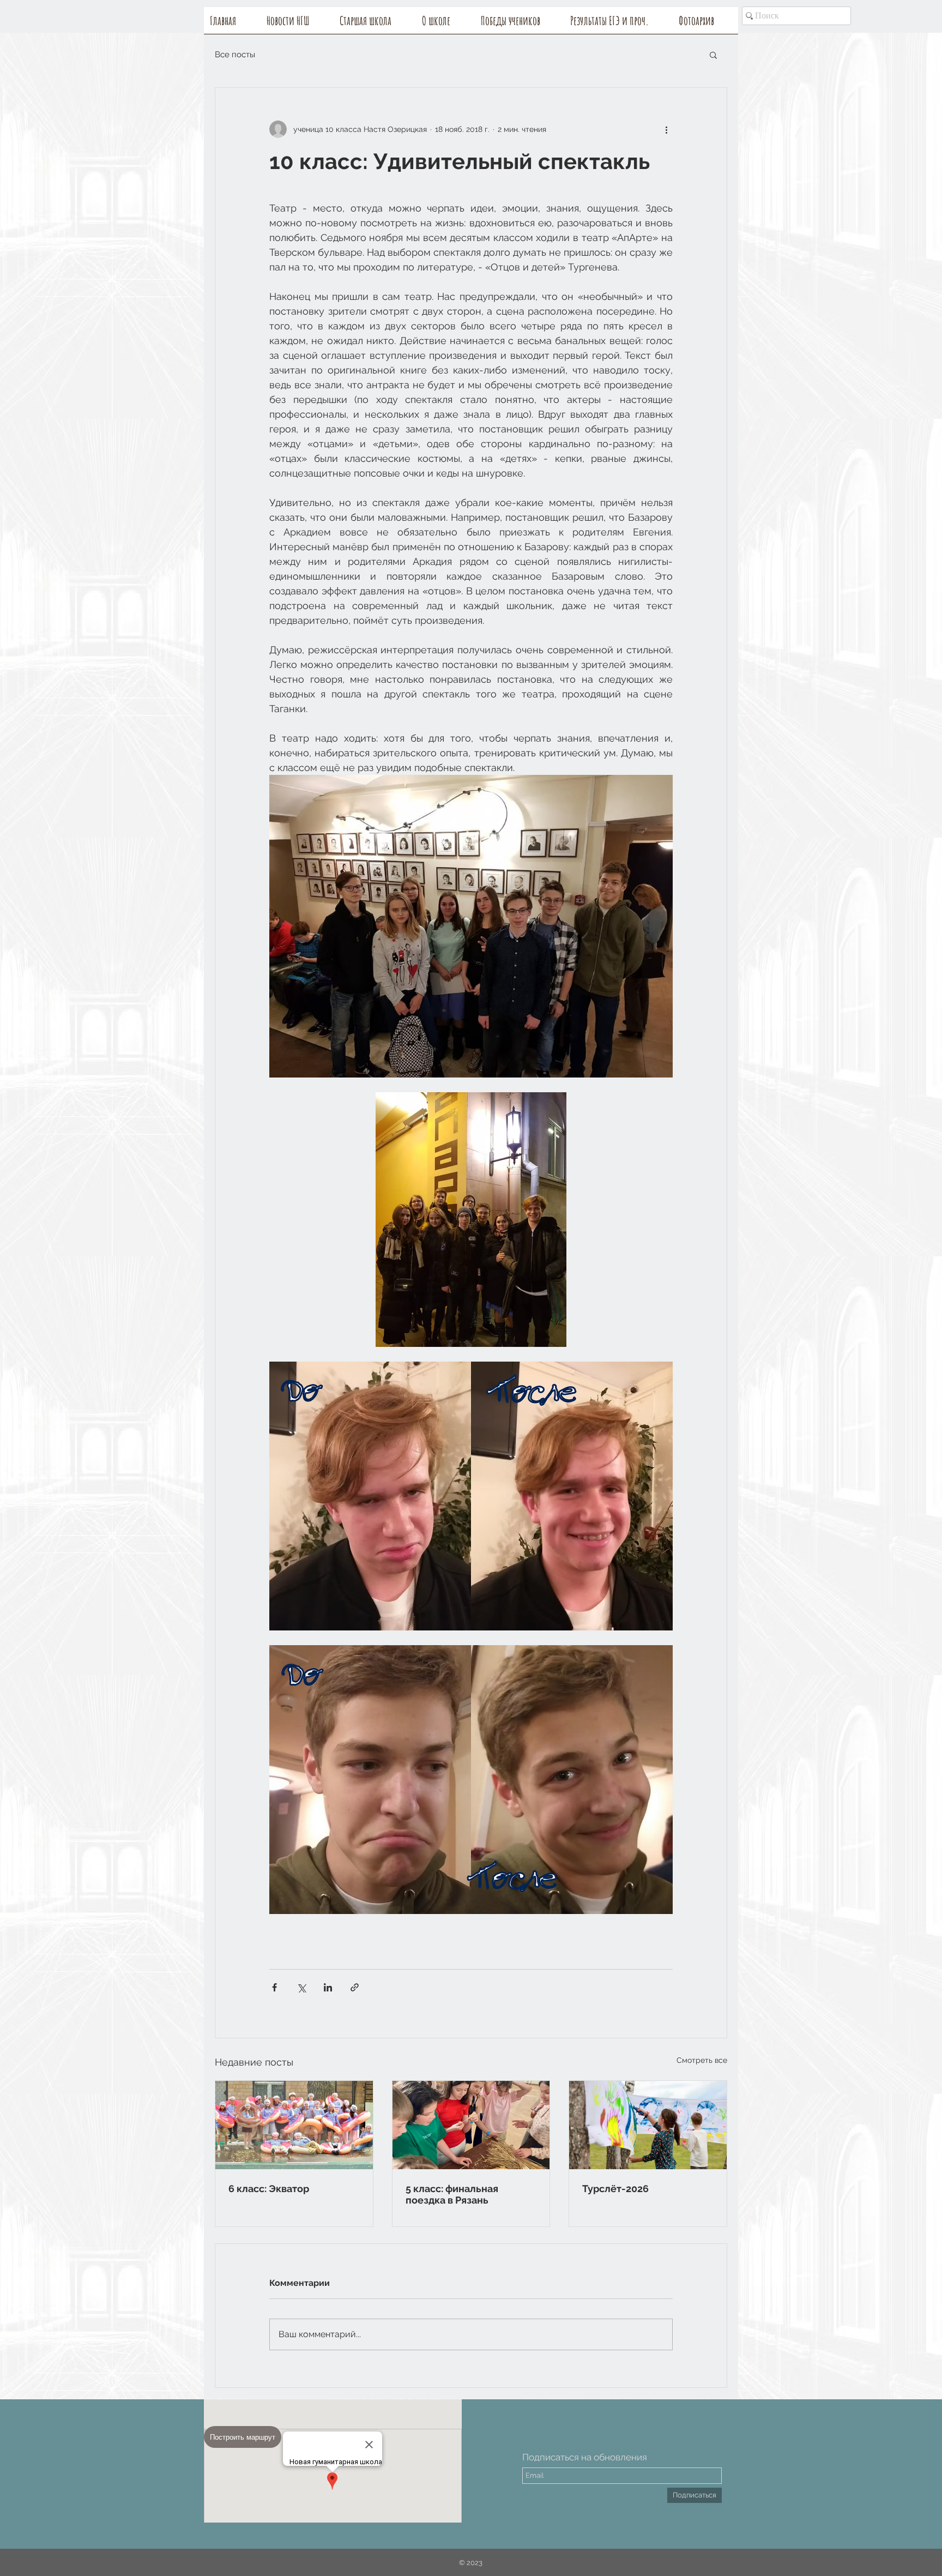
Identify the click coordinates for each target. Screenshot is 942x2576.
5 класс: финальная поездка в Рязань (452, 2194)
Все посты (235, 55)
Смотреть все (702, 2060)
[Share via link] (355, 1987)
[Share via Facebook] (274, 1987)
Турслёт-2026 (615, 2189)
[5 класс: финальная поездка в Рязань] (471, 2125)
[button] (445, 24)
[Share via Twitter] (301, 1987)
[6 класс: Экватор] (294, 2125)
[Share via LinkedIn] (328, 1987)
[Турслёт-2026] (648, 2125)
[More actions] (666, 129)
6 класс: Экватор (269, 2189)
